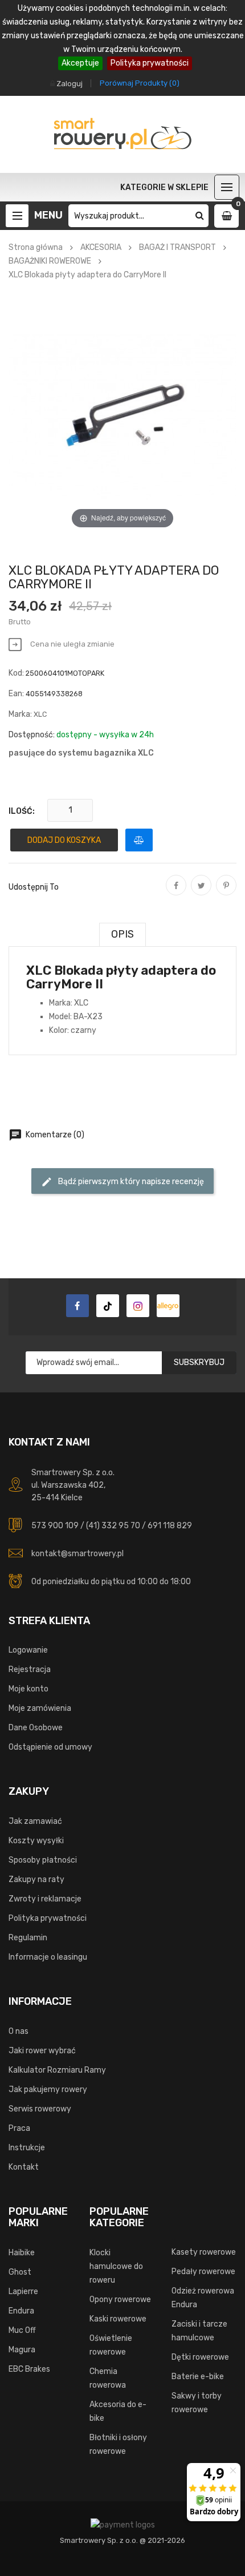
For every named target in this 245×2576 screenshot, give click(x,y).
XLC (40, 714)
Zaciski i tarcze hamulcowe (199, 2331)
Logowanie (28, 1650)
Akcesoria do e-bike (118, 2411)
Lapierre (23, 2292)
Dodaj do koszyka (64, 840)
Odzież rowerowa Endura (203, 2298)
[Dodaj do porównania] (139, 840)
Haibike (22, 2253)
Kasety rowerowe (204, 2252)
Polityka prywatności (150, 63)
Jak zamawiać (35, 1821)
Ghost (20, 2272)
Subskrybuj (199, 1362)
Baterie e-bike (198, 2377)
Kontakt (24, 2167)
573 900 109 (55, 1526)
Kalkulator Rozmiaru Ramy (57, 2070)
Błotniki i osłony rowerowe (118, 2444)
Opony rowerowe (120, 2300)
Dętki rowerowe (200, 2357)
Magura (22, 2350)
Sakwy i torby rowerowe (197, 2403)
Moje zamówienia (40, 1708)
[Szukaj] (200, 216)
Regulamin (28, 1938)
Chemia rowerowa (108, 2378)
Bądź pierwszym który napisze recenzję (122, 1182)
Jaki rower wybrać (42, 2051)
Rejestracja (30, 1669)
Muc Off (22, 2330)
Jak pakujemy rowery (48, 2090)
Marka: (20, 714)
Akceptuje (80, 63)
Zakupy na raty (36, 1879)
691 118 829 (170, 1526)
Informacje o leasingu (48, 1957)
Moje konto (28, 1689)
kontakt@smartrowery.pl (77, 1554)
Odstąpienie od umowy (50, 1747)
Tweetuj (201, 893)
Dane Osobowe (36, 1728)
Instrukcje (27, 2148)
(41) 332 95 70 (113, 1526)
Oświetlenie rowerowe (111, 2345)
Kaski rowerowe (118, 2319)
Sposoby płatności (43, 1860)
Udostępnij (176, 893)
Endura (21, 2311)
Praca (19, 2128)
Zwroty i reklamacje (45, 1899)
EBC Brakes (29, 2369)
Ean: (16, 694)
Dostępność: (32, 735)
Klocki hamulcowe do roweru (116, 2266)
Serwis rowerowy (40, 2109)
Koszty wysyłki (36, 1841)
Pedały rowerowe (203, 2272)
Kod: (16, 673)
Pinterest (226, 893)
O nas (19, 2031)
